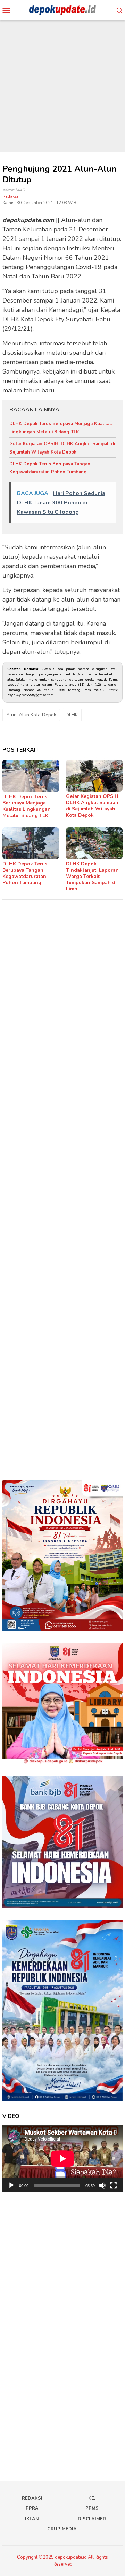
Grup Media (62, 2529)
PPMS (92, 2508)
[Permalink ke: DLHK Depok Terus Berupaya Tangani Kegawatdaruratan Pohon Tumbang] (31, 843)
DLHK (72, 715)
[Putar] (11, 2185)
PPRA (32, 2508)
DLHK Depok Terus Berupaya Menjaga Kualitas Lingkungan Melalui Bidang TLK (27, 806)
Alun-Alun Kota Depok (31, 715)
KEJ (92, 2498)
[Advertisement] (62, 86)
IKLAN (32, 2519)
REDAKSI (32, 2498)
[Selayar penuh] (114, 2185)
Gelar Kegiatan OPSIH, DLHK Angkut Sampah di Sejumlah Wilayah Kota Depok (93, 806)
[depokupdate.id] (62, 10)
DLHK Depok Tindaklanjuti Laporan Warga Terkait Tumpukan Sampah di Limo (92, 876)
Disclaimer (92, 2519)
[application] (62, 2158)
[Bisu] (102, 2185)
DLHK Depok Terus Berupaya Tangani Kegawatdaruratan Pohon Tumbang (25, 873)
